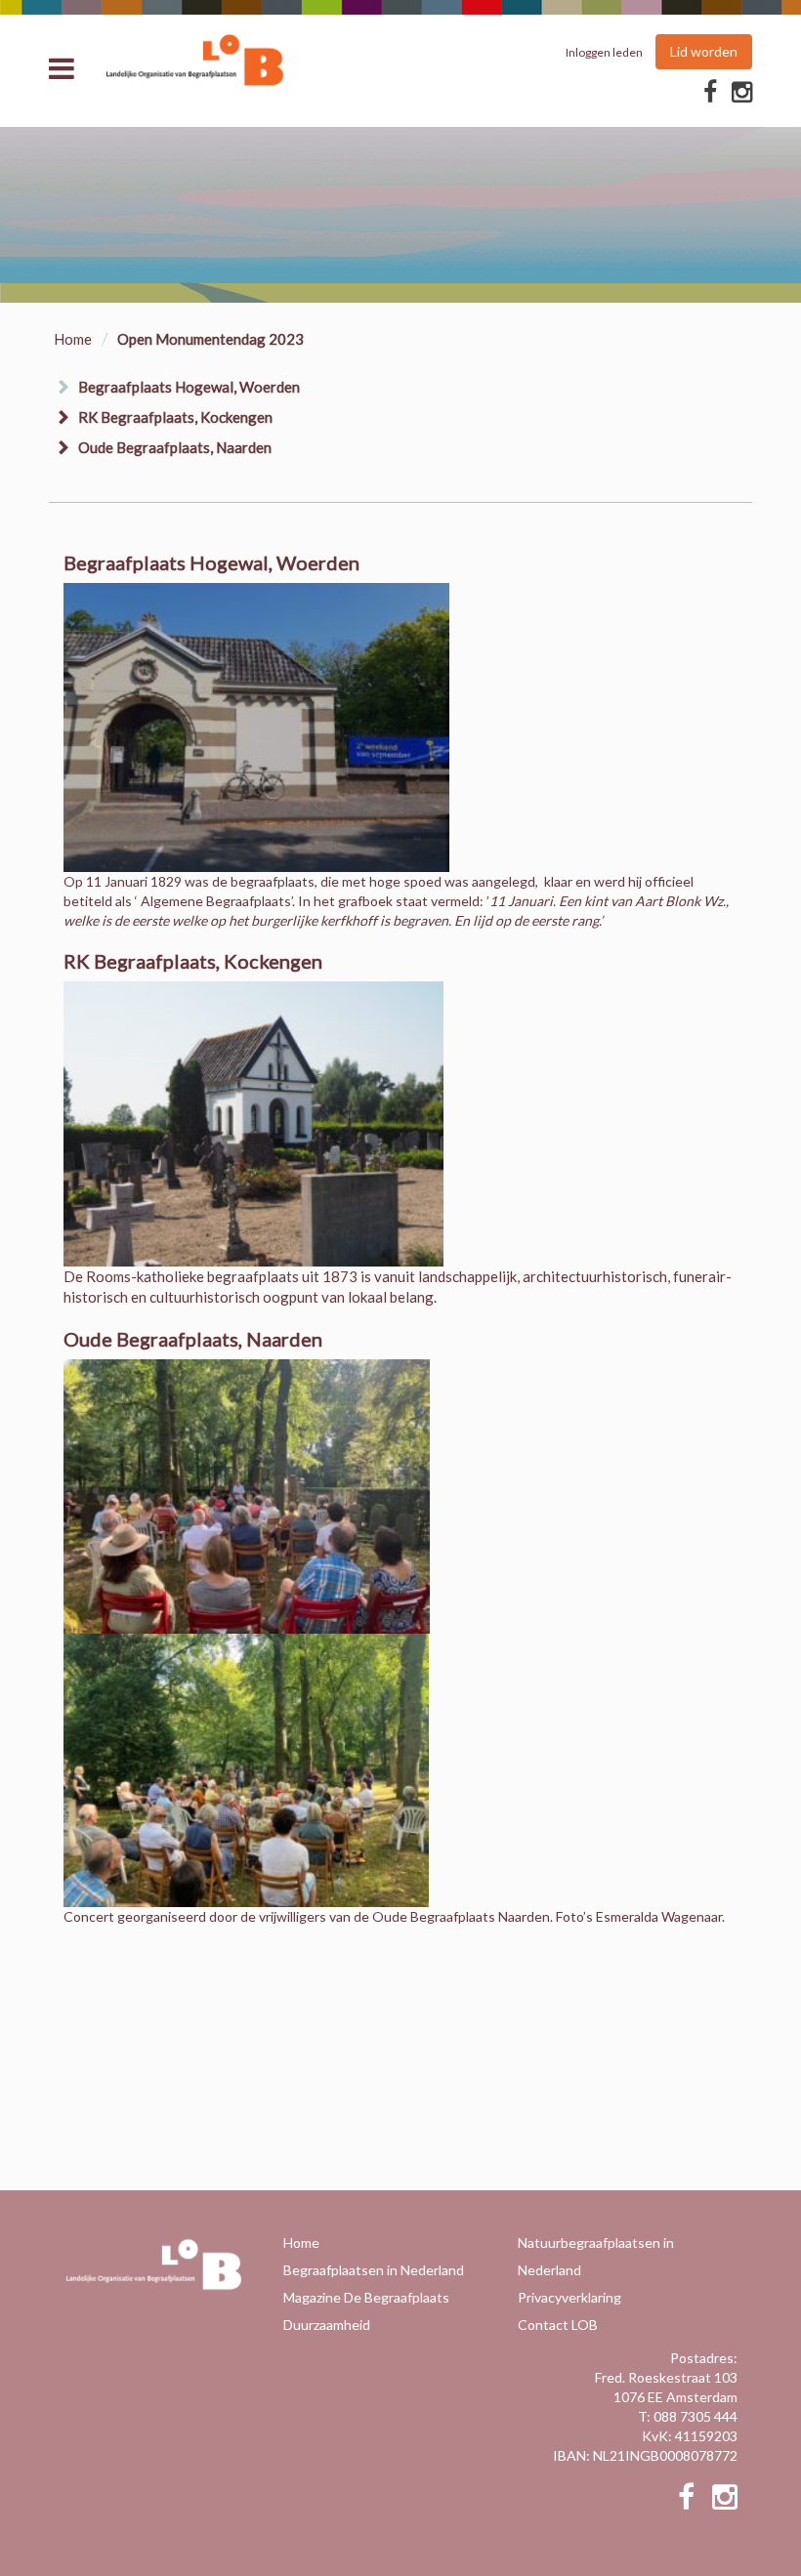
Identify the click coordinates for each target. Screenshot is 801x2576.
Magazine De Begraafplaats (366, 2297)
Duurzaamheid (327, 2325)
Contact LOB (558, 2325)
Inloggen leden (604, 52)
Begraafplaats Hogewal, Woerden (189, 387)
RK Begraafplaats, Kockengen (175, 417)
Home (73, 339)
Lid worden (704, 51)
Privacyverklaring (569, 2297)
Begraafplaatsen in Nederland (374, 2270)
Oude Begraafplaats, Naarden (175, 447)
